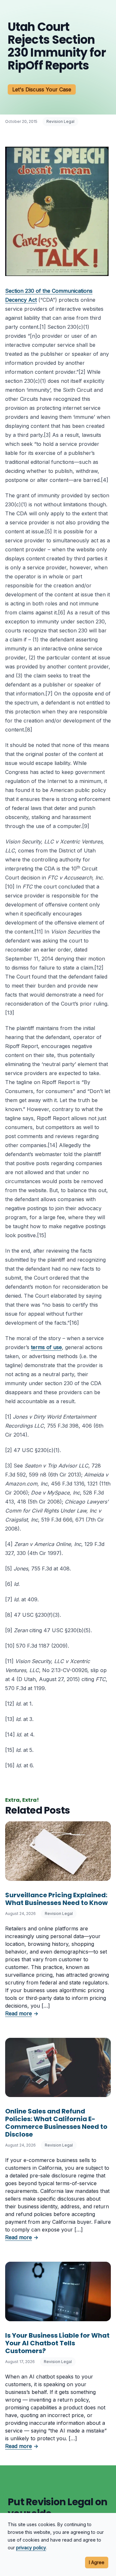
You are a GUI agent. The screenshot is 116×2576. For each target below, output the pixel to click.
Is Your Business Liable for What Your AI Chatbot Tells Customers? (57, 2343)
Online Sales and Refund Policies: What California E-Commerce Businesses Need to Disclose (56, 2123)
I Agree (97, 2562)
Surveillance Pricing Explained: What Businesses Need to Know (56, 1899)
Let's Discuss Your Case (42, 89)
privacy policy (31, 2548)
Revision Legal (60, 121)
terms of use (46, 1347)
